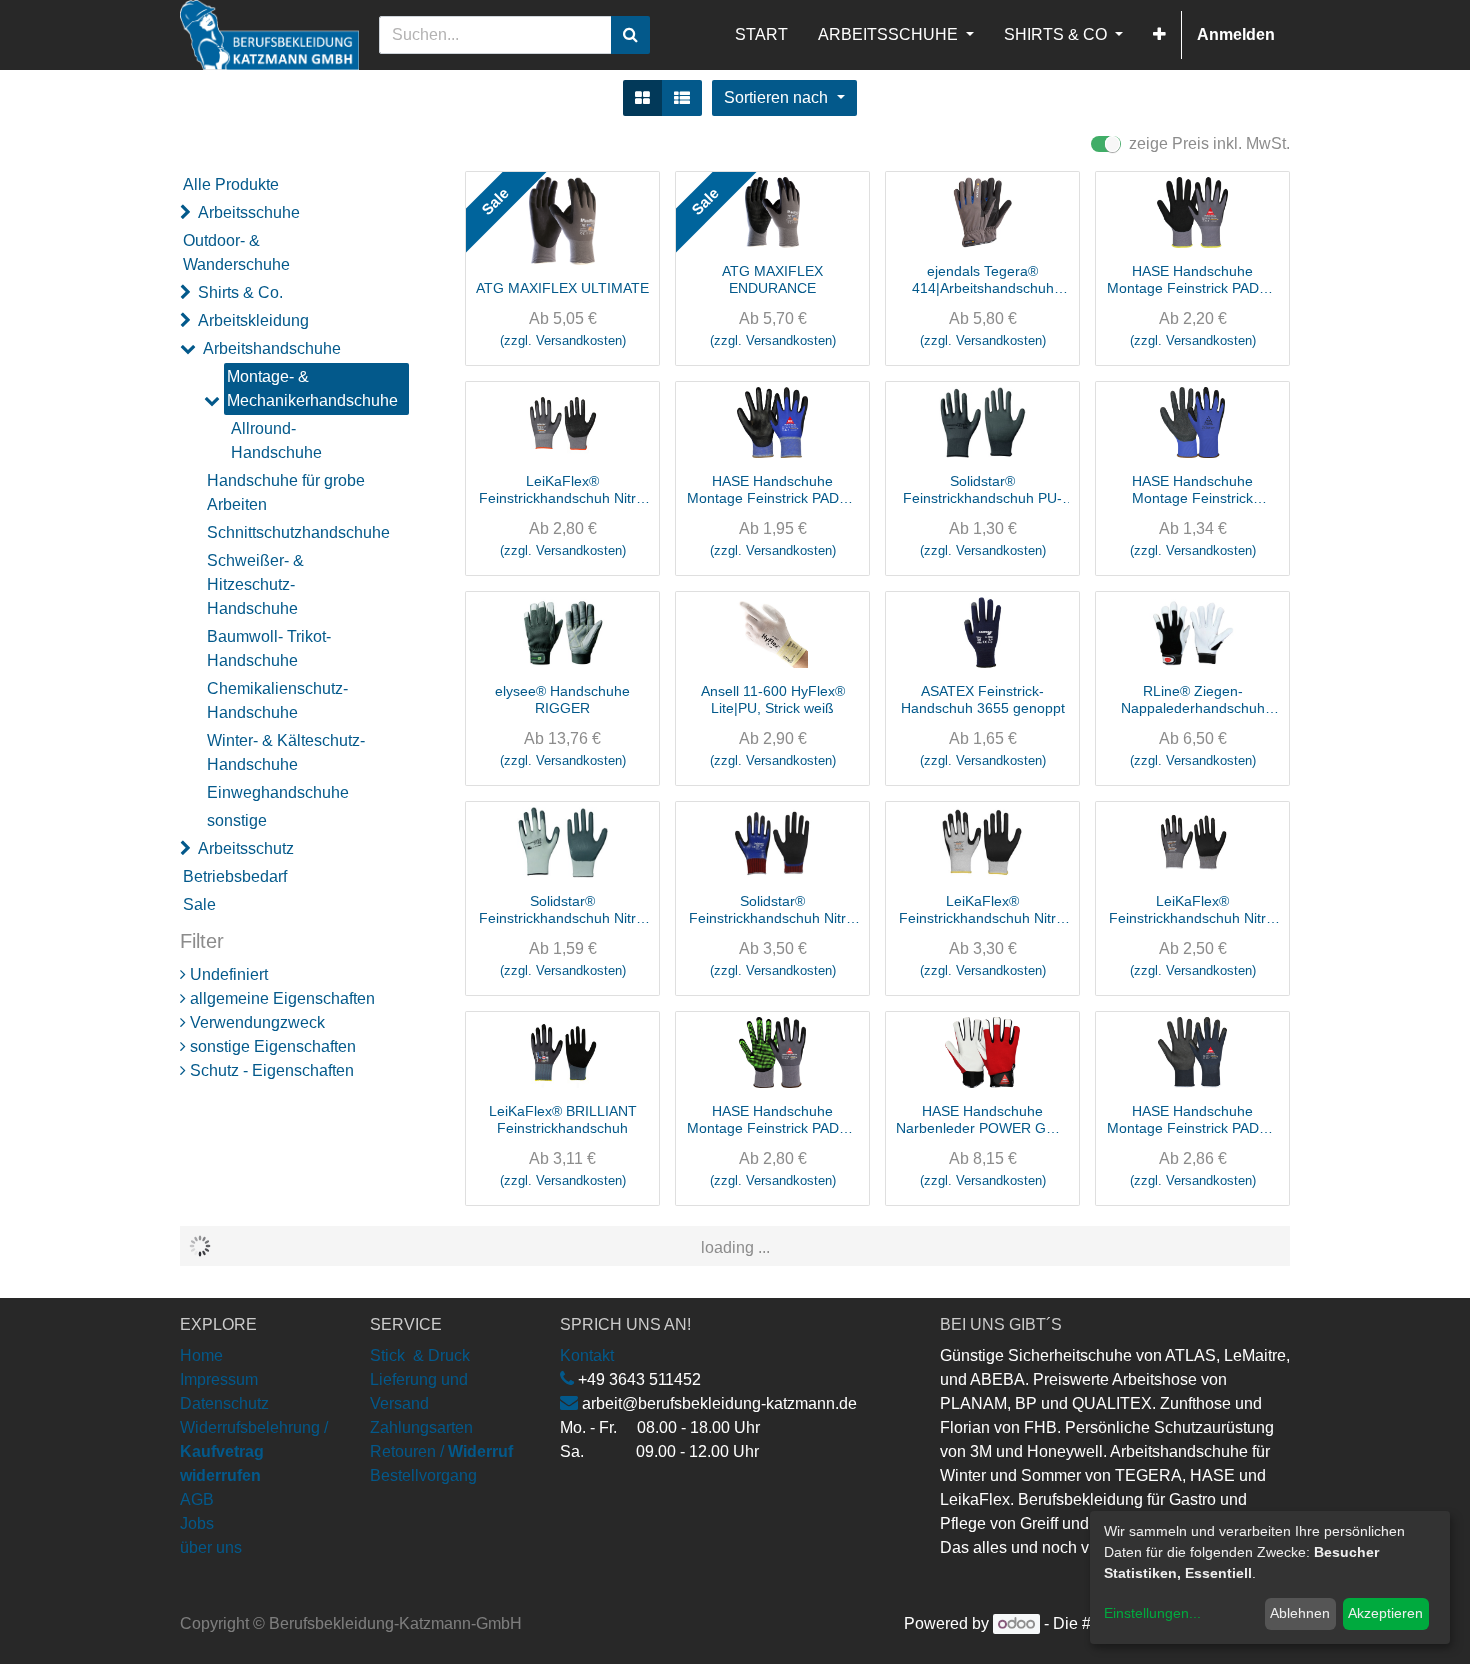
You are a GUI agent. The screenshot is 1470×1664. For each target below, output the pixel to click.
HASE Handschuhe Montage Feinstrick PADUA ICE (1192, 1120)
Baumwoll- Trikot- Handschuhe (269, 648)
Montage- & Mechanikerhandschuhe (312, 388)
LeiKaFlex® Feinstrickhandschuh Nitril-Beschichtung (563, 490)
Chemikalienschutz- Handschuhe (277, 700)
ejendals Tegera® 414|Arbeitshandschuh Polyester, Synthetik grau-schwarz (983, 280)
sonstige (237, 820)
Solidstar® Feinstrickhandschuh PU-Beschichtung (982, 490)
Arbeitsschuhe (249, 212)
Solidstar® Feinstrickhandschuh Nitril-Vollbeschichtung (773, 910)
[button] (1159, 35)
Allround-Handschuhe (276, 440)
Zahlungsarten (421, 1427)
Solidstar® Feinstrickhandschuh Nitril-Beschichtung (563, 910)
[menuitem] (761, 35)
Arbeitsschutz (246, 848)
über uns (211, 1547)
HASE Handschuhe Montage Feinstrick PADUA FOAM (1192, 280)
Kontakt (587, 1355)
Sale (199, 904)
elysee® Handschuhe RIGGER (562, 699)
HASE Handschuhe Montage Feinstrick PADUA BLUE (772, 490)
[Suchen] (630, 35)
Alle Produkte (231, 184)
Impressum (219, 1379)
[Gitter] (642, 98)
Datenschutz (224, 1403)
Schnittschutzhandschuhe (298, 532)
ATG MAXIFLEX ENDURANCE (772, 279)
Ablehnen (1300, 1613)
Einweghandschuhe (278, 792)
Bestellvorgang (423, 1475)
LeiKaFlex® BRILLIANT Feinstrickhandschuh (563, 1119)
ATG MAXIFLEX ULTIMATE (562, 288)
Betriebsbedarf (235, 876)
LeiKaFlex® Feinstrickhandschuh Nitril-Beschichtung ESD (983, 910)
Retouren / (407, 1451)
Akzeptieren (1385, 1613)
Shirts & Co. (240, 292)
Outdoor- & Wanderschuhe (236, 252)
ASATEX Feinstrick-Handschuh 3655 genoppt (983, 699)
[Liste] (682, 98)
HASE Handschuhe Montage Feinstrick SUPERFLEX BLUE (1193, 490)
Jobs (197, 1523)
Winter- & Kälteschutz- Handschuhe (286, 752)
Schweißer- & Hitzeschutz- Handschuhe (255, 584)
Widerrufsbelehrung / (254, 1451)
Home (201, 1355)
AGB (197, 1499)
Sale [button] (494, 201)
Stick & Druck (420, 1355)
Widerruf (480, 1451)
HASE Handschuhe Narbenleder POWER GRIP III (982, 1120)
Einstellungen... (1152, 1613)
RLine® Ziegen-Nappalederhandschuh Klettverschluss (1193, 700)
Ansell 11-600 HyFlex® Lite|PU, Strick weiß (773, 699)
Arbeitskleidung (253, 320)
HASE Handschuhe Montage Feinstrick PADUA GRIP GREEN (772, 1120)
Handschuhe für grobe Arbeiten (286, 492)
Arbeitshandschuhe (272, 348)
